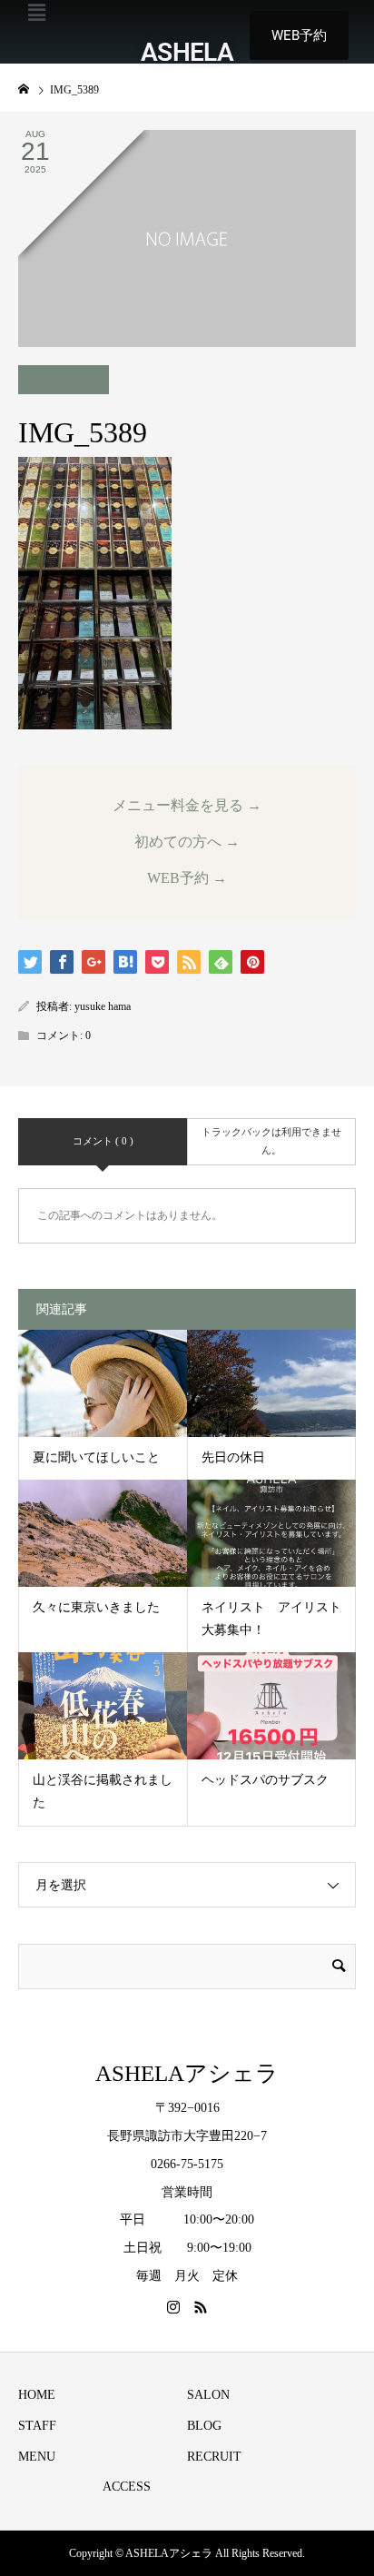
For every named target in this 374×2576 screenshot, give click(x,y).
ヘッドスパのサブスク (265, 1780)
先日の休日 (233, 1457)
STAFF (37, 2426)
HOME (37, 2395)
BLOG (204, 2426)
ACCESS (127, 2487)
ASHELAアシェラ (187, 2073)
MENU (37, 2457)
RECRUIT (214, 2457)
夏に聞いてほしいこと (96, 1457)
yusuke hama (103, 1006)
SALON (208, 2395)
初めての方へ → (187, 842)
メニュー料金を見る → (187, 805)
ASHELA (187, 52)
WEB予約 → (187, 878)
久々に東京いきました (96, 1607)
